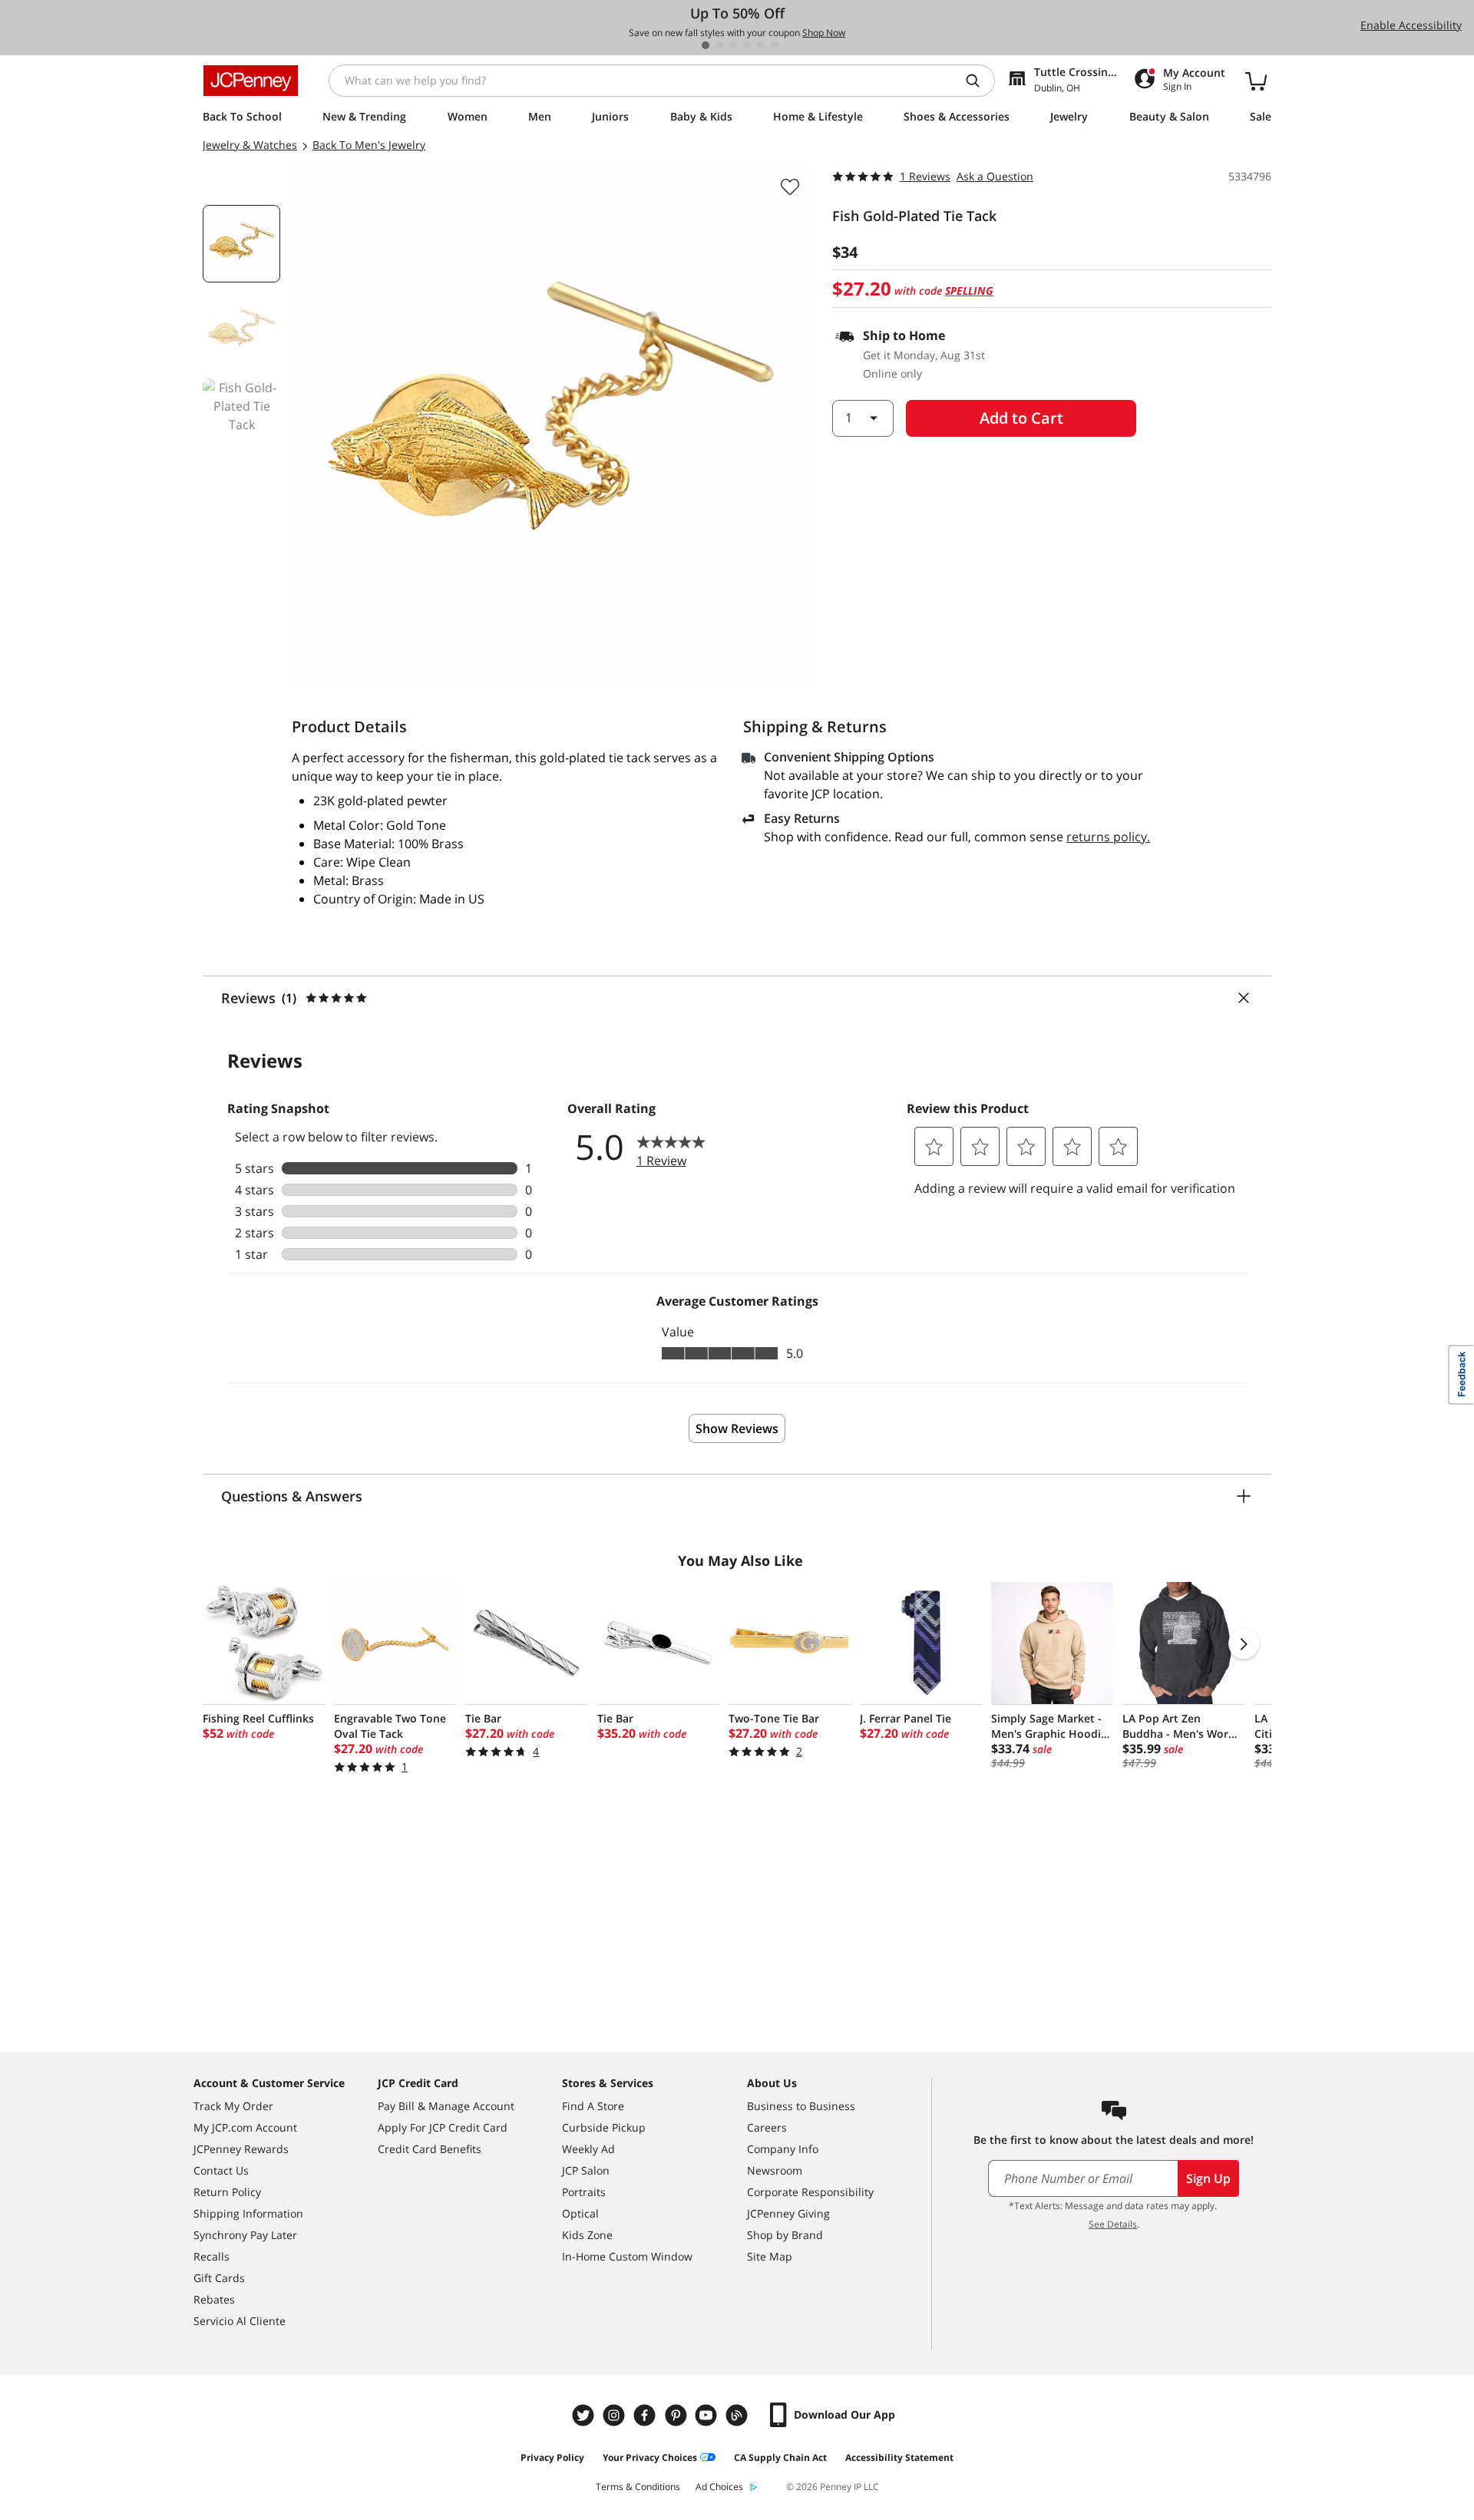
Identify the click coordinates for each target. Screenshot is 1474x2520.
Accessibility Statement (899, 2457)
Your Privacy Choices (650, 2457)
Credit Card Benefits (430, 2149)
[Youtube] (708, 2415)
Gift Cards (219, 2278)
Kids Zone (587, 2235)
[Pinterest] (677, 2415)
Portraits (584, 2192)
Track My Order (233, 2106)
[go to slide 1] (706, 45)
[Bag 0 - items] (1256, 81)
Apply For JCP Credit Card (443, 2127)
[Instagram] (616, 2415)
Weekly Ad (588, 2149)
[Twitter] (585, 2415)
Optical (580, 2213)
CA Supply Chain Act (780, 2457)
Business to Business (801, 2106)
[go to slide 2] (719, 45)
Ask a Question (995, 176)
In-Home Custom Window (627, 2256)
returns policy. (1108, 837)
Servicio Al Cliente (240, 2321)
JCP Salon (586, 2170)
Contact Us (221, 2170)
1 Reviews (925, 176)
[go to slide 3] (733, 45)
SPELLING (969, 291)
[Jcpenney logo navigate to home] (251, 81)
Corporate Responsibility (810, 2192)
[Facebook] (646, 2415)
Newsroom (775, 2170)
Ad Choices (719, 2487)
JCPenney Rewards (241, 2149)
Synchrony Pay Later (245, 2235)
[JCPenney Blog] (739, 2415)
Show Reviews (737, 1428)
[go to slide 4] (747, 45)
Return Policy (227, 2192)
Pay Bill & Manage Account (446, 2106)
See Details (1113, 2224)
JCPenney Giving (788, 2213)
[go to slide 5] (761, 45)
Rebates (214, 2299)
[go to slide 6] (775, 45)
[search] (979, 81)
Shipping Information (248, 2213)
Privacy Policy (552, 2457)
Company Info (783, 2149)
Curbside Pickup (604, 2127)
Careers (767, 2127)
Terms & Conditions (638, 2487)
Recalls (212, 2256)
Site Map (770, 2256)
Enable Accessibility (1411, 25)
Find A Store (593, 2106)
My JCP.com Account (245, 2127)
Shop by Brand (785, 2235)
